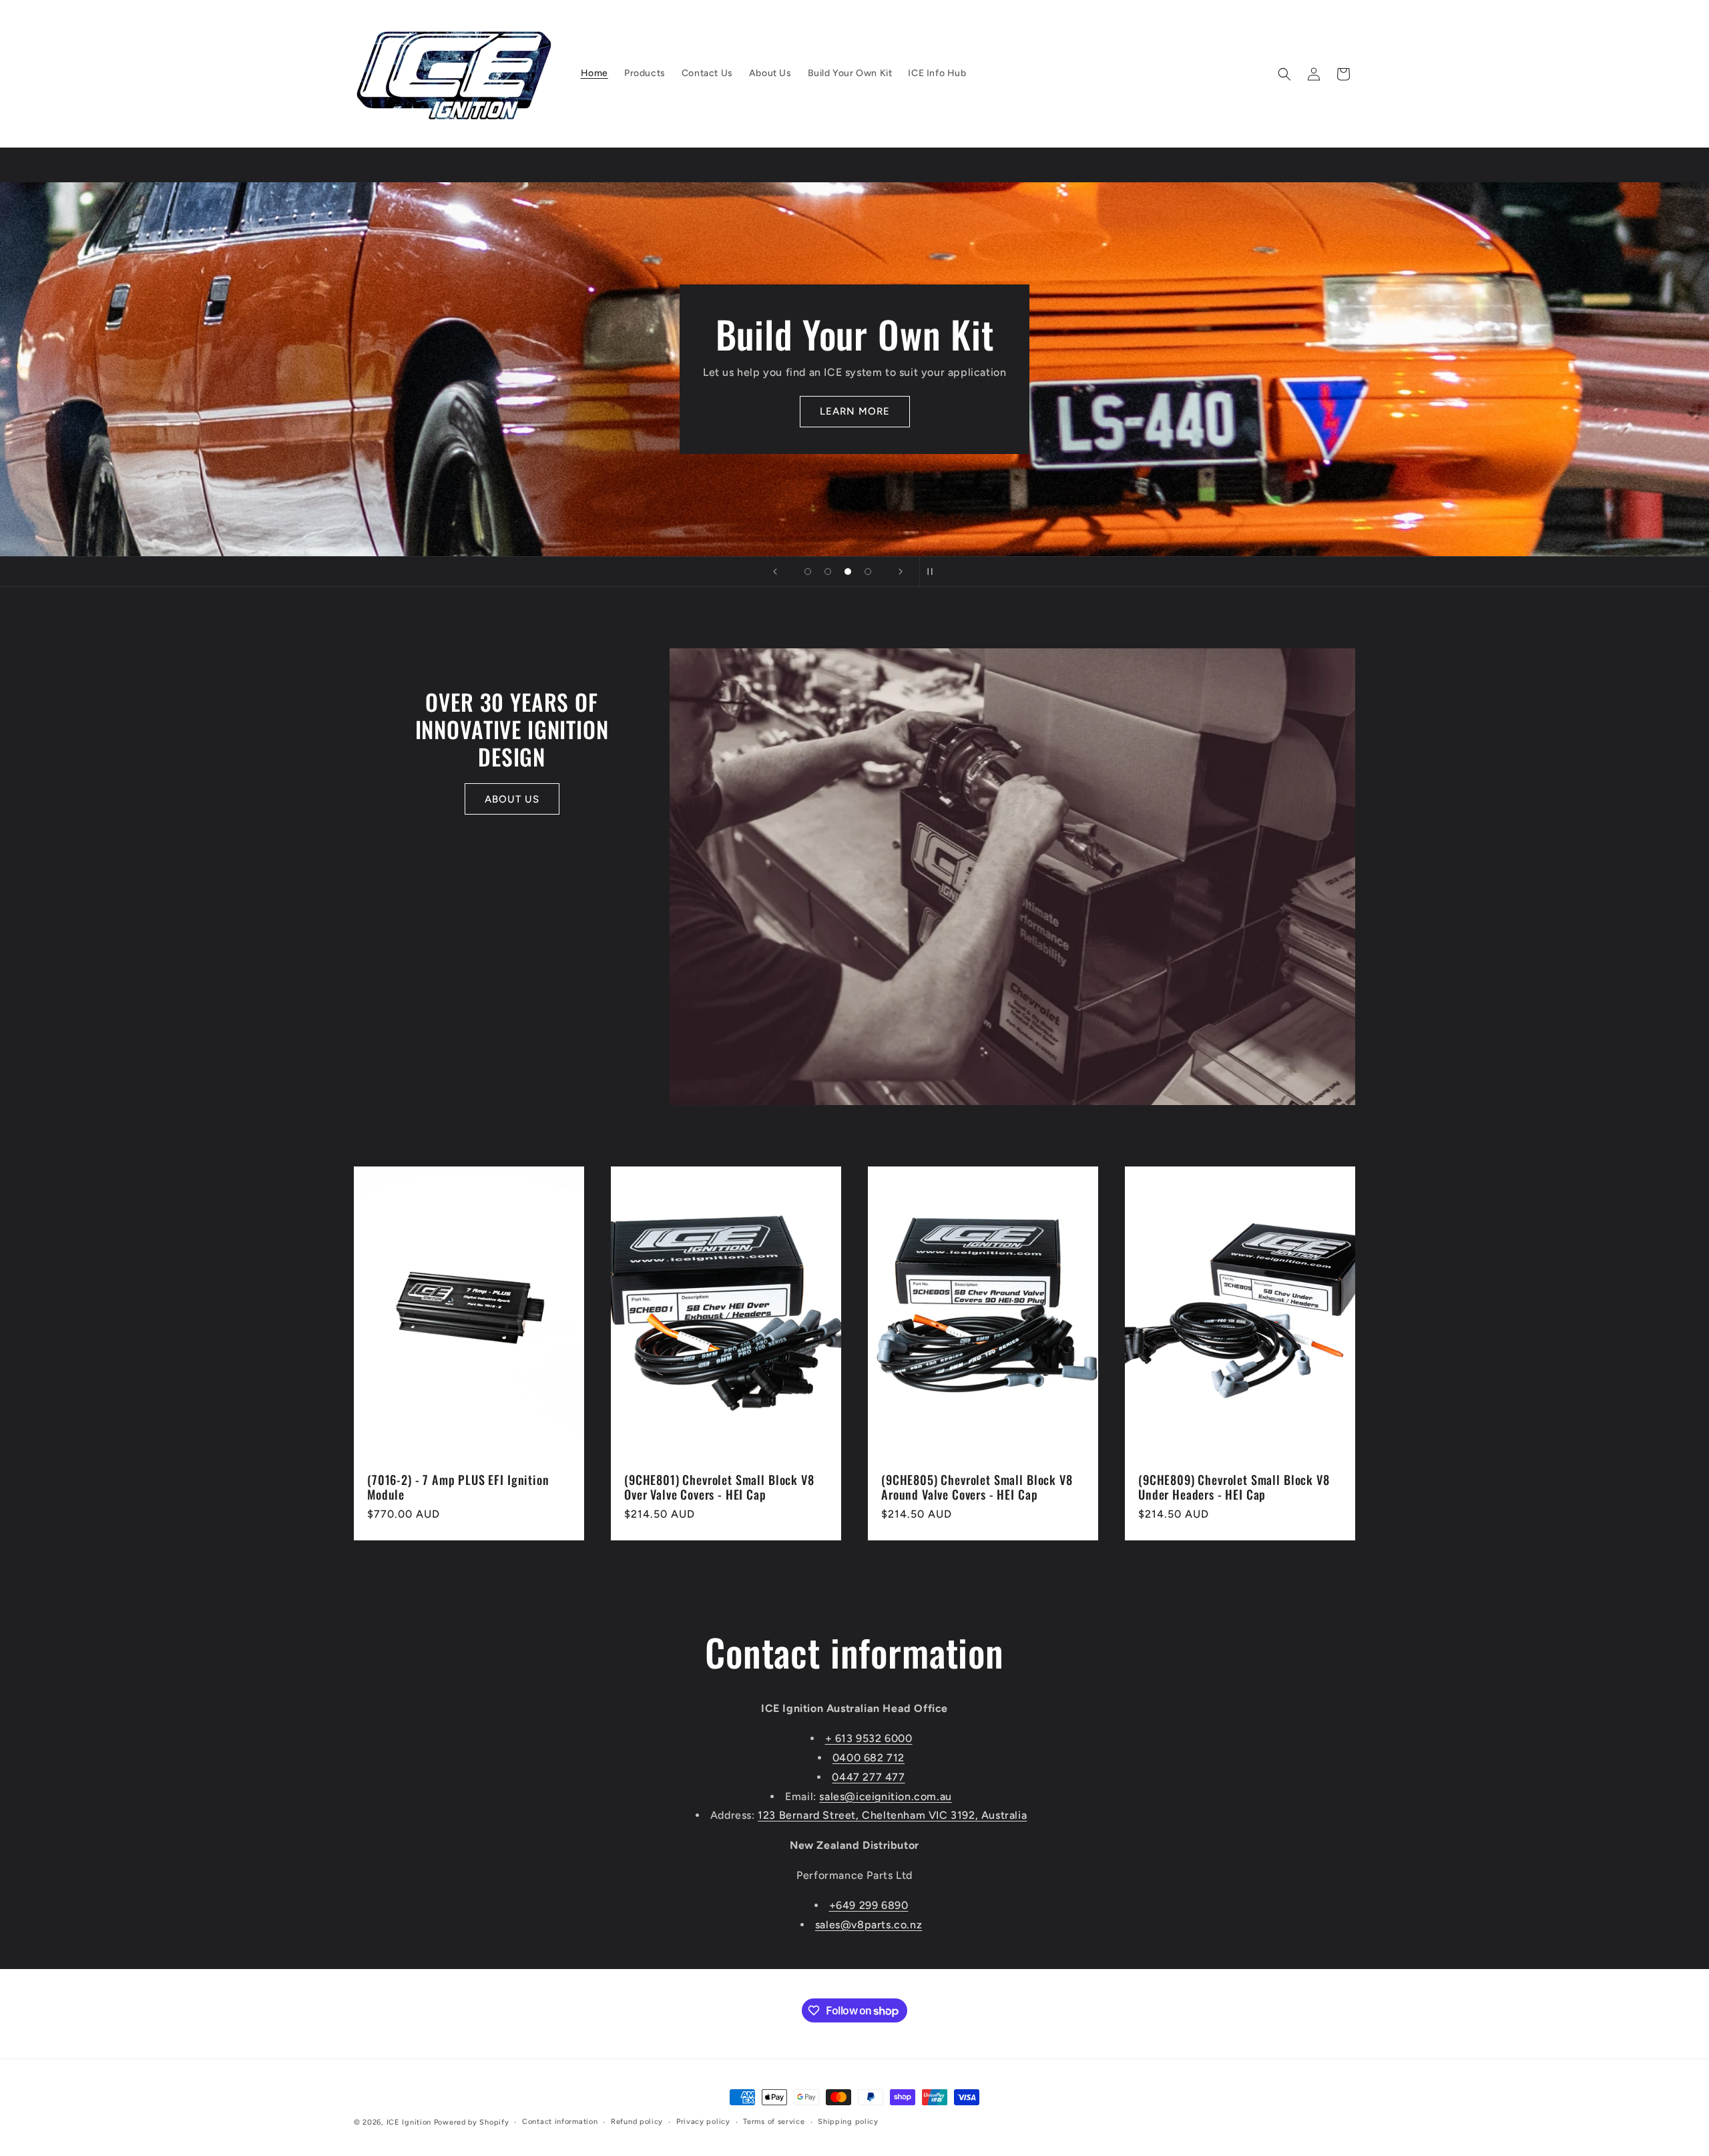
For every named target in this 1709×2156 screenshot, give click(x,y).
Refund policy (637, 2122)
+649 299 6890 (869, 1905)
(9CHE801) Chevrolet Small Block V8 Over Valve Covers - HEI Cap (719, 1488)
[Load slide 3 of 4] (848, 572)
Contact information (560, 2122)
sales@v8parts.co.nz (869, 1925)
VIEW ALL (1158, 411)
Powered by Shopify (472, 2122)
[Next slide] (901, 572)
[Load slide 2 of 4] (828, 572)
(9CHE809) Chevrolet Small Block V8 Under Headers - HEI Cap (1234, 1488)
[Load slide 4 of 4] (868, 572)
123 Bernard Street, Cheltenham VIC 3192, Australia (892, 1815)
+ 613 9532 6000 (869, 1738)
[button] (1284, 74)
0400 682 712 (869, 1758)
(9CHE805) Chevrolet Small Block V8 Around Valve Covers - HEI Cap (977, 1488)
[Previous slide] (775, 572)
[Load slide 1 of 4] (808, 572)
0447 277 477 (868, 1777)
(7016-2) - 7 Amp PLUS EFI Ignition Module (458, 1488)
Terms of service (774, 2122)
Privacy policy (703, 2122)
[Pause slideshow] (934, 572)
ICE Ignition (409, 2122)
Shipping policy (848, 2122)
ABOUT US (512, 799)
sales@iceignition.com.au (885, 1796)
